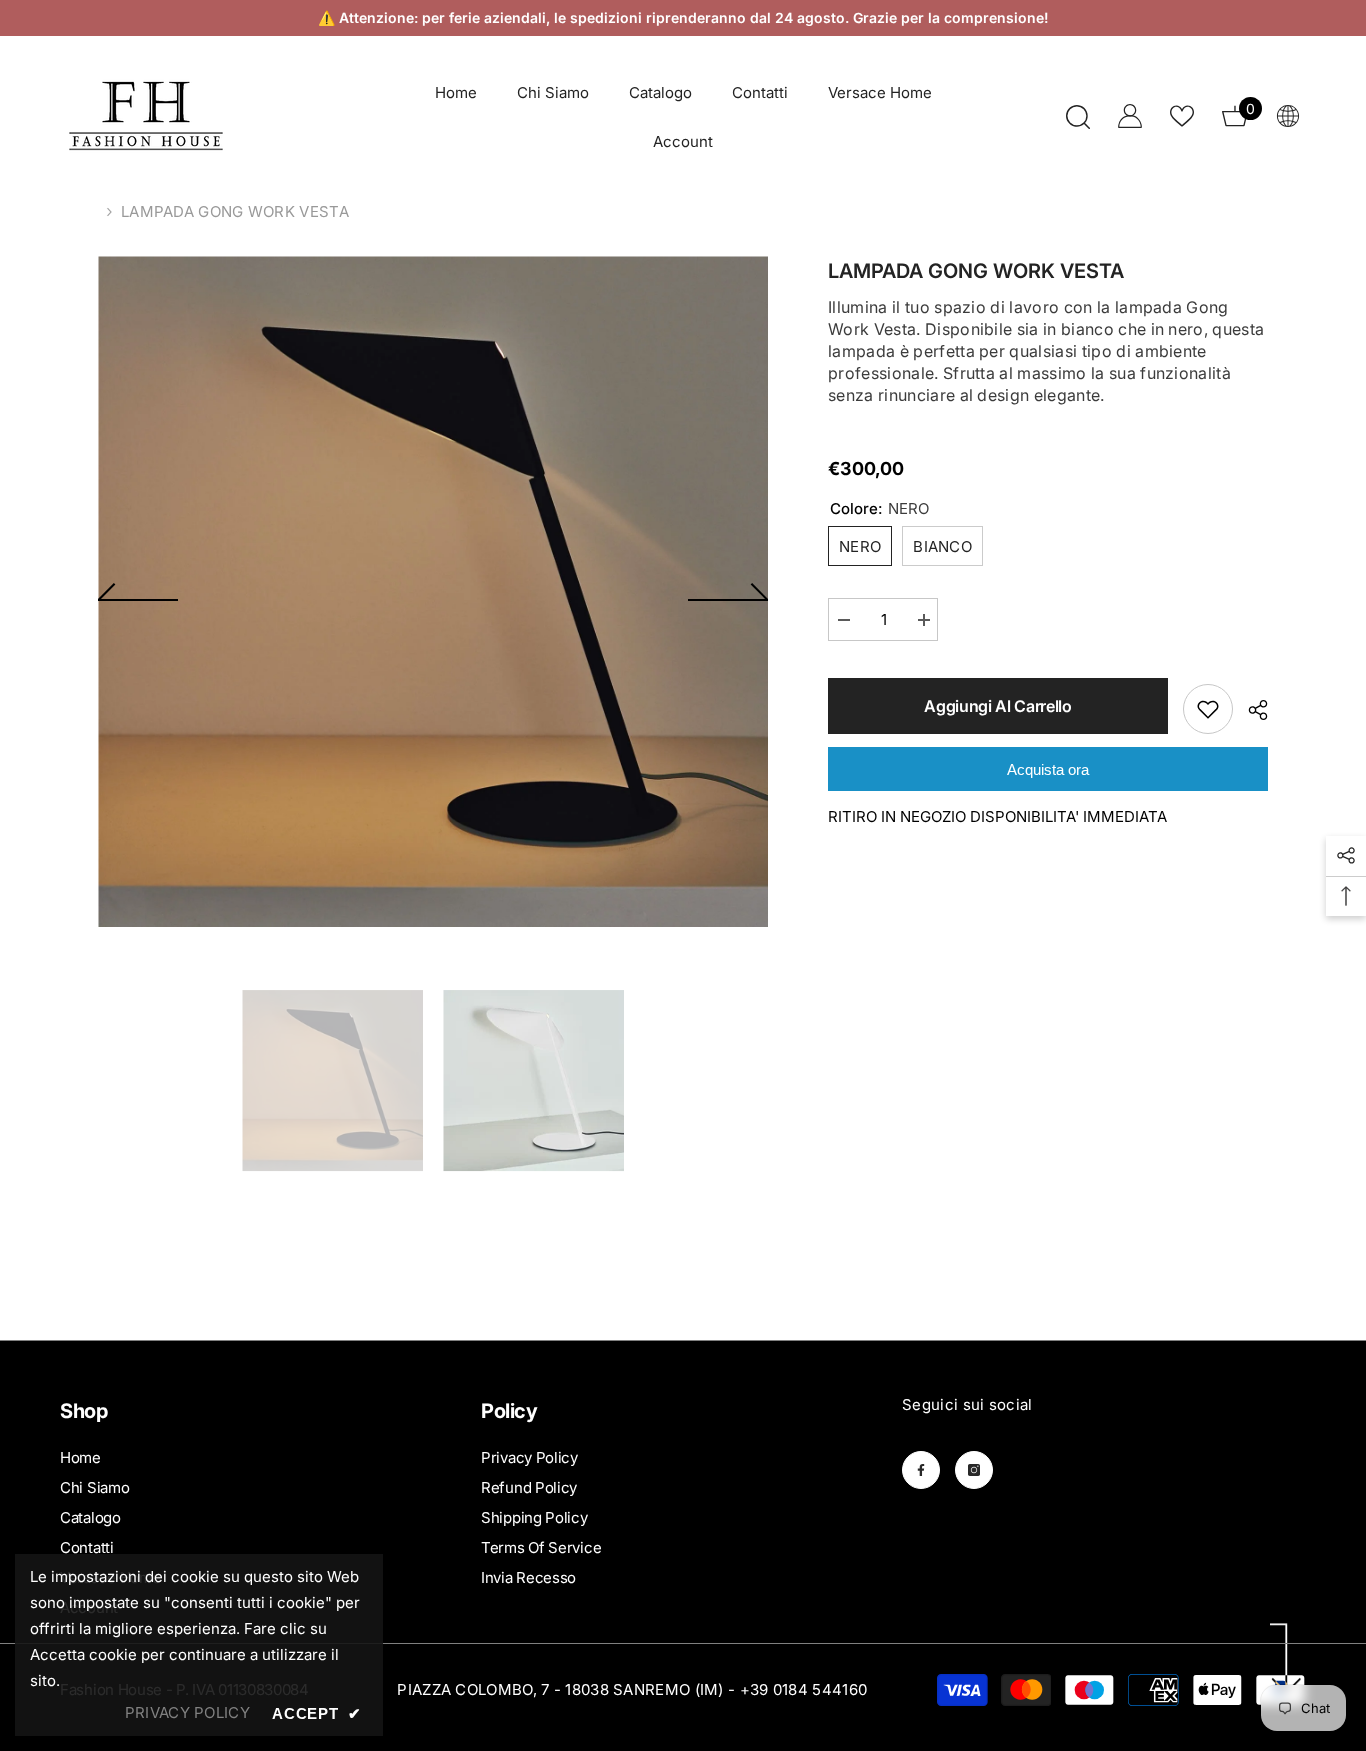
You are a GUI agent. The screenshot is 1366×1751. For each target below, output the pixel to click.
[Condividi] (1250, 710)
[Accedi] (1130, 116)
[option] (433, 591)
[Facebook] (921, 1470)
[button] (138, 592)
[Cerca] (1078, 116)
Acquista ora (1048, 769)
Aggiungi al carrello (998, 706)
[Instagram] (974, 1470)
